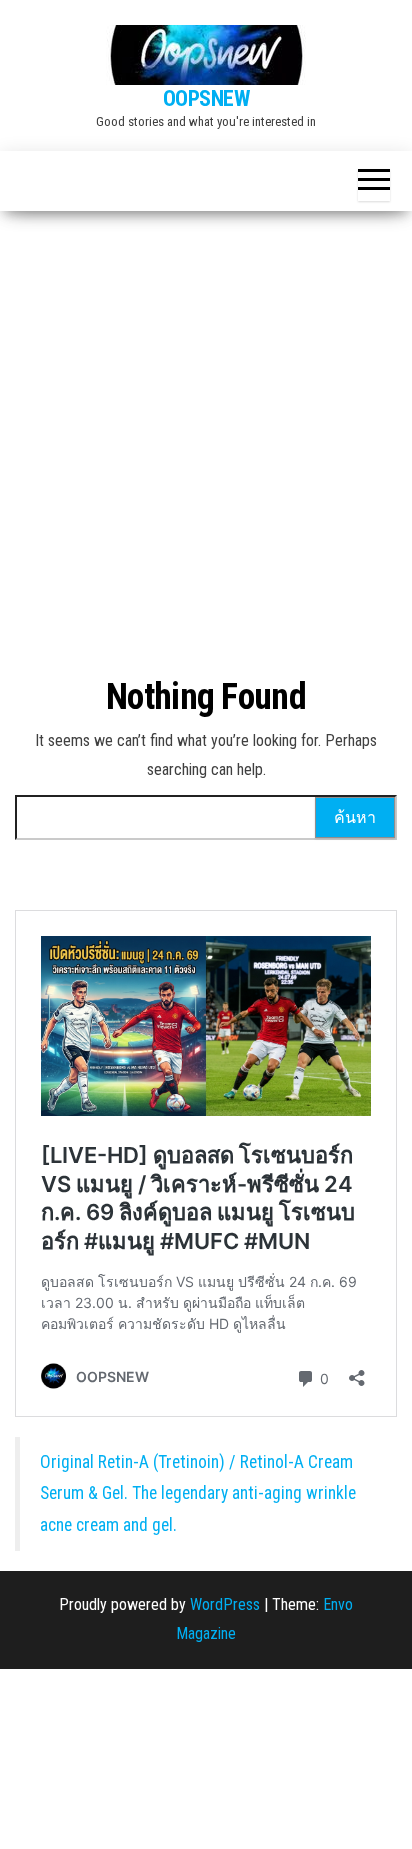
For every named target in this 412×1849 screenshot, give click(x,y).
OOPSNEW (206, 98)
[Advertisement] (206, 427)
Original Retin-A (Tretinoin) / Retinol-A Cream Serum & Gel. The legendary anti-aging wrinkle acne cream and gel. (198, 1493)
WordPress (225, 1604)
